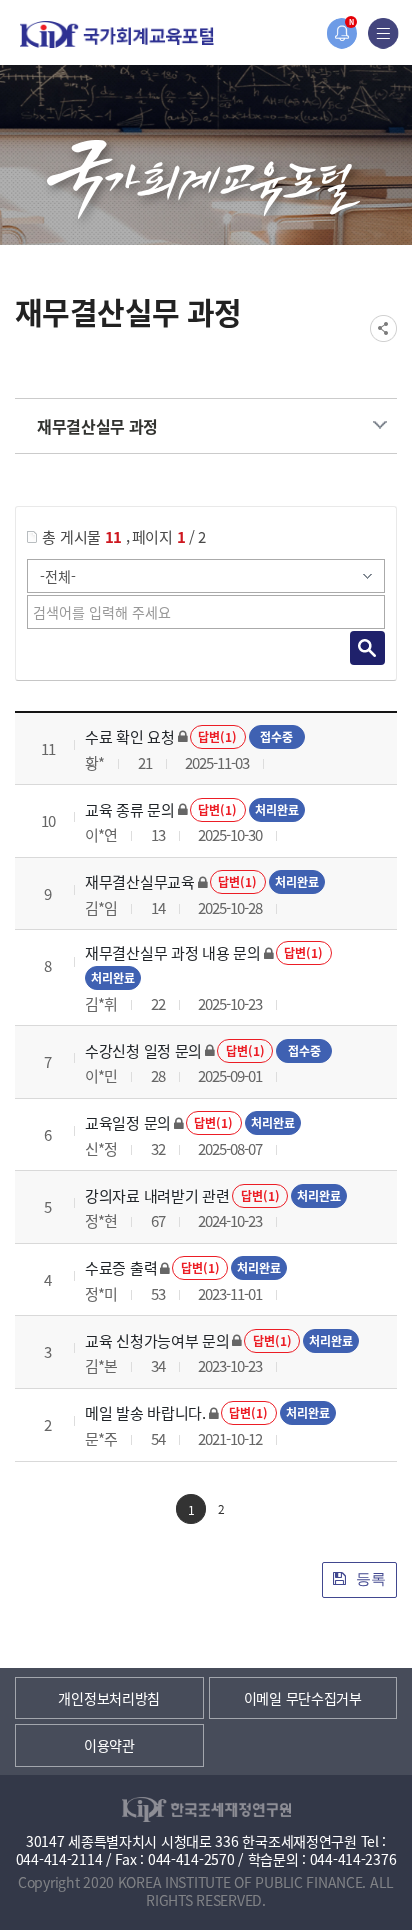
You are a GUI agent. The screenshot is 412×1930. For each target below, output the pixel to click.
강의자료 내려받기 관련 (157, 1195)
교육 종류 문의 (130, 809)
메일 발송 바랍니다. (145, 1412)
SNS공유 (383, 328)
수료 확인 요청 (130, 736)
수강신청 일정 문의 (143, 1050)
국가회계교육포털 (117, 34)
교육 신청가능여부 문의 (157, 1340)
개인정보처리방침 (109, 1698)
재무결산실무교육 (140, 881)
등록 (369, 1578)
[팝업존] (341, 33)
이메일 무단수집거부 (303, 1698)
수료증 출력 (121, 1267)
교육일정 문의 (128, 1122)
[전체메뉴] (383, 33)
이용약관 (109, 1745)
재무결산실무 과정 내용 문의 (173, 952)
